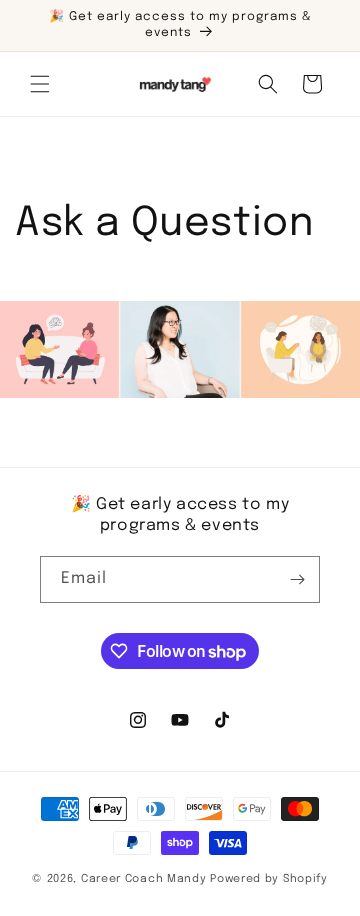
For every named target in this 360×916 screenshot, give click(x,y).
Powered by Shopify (269, 879)
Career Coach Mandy (144, 879)
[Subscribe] (297, 579)
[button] (40, 84)
